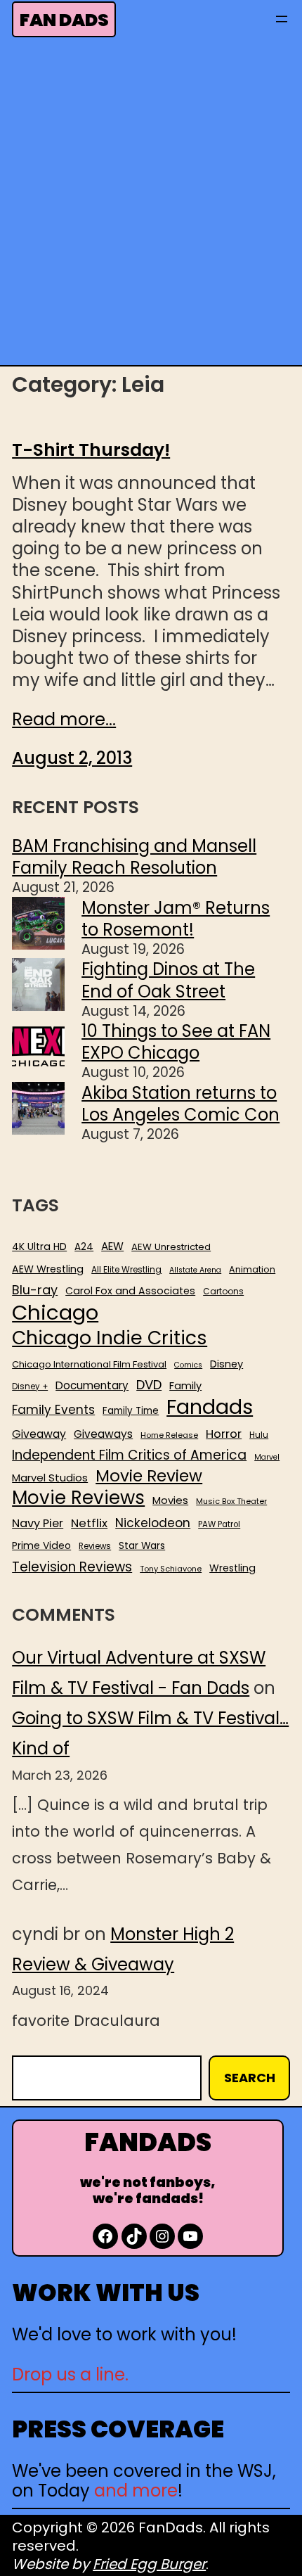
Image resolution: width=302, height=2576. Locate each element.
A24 (84, 1247)
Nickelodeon (153, 1523)
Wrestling (232, 1568)
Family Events (53, 1410)
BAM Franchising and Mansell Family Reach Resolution (134, 857)
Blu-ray (35, 1290)
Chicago (55, 1313)
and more (136, 2491)
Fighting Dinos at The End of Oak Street (168, 980)
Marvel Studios (50, 1478)
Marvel (267, 1458)
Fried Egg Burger (149, 2564)
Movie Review (149, 1476)
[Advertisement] (151, 205)
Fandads (210, 1408)
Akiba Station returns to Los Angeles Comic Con (180, 1104)
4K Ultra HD (39, 1246)
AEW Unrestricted (171, 1247)
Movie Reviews (78, 1498)
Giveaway (39, 1434)
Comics (188, 1365)
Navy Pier (38, 1523)
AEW (112, 1246)
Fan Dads (64, 20)
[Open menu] (282, 19)
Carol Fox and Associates (130, 1291)
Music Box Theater (231, 1501)
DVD (149, 1385)
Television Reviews (72, 1567)
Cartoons (223, 1292)
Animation (252, 1270)
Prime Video (41, 1545)
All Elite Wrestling (126, 1270)
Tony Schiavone (171, 1569)
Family (185, 1386)
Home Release (169, 1435)
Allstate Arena (195, 1270)
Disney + (30, 1387)
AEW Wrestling (48, 1269)
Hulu (259, 1435)
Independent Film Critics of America (129, 1455)
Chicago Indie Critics (110, 1338)
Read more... (64, 719)
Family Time (131, 1411)
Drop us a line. (70, 2374)
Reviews (95, 1547)
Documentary (92, 1386)
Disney (226, 1364)
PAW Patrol (219, 1525)
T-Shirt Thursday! (91, 450)
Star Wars (142, 1546)
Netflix (89, 1524)
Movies (170, 1500)
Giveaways (103, 1434)
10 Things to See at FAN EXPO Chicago (176, 1042)
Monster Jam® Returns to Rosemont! (176, 919)
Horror (224, 1434)
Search (250, 2078)
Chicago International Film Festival (89, 1365)
